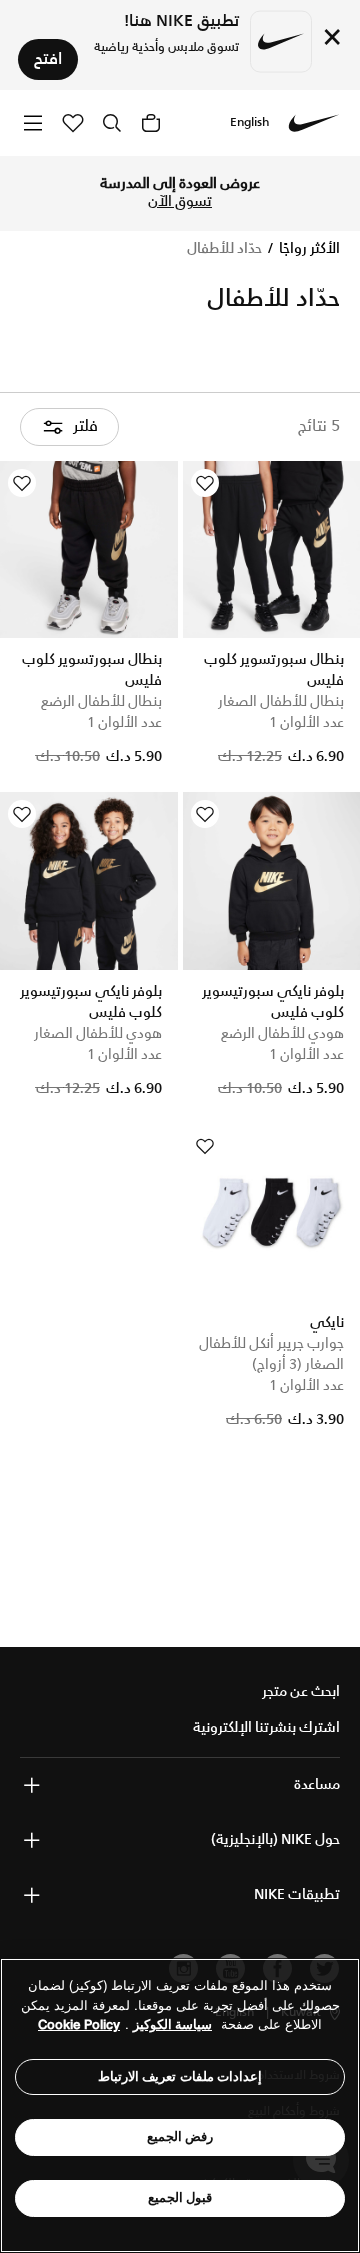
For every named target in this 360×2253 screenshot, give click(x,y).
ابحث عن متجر (301, 1692)
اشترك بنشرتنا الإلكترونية (266, 1728)
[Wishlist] (205, 483)
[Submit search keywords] (112, 123)
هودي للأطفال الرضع (282, 1034)
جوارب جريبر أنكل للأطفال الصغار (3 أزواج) (271, 1354)
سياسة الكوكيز (172, 2024)
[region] (180, 2105)
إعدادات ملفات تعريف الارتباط (180, 2076)
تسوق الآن (180, 202)
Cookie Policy (79, 2024)
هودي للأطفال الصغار (98, 1034)
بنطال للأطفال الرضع (101, 702)
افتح (48, 59)
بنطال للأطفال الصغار (281, 702)
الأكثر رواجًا (308, 249)
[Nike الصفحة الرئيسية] (314, 123)
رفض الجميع (180, 2136)
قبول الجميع (180, 2197)
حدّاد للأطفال (224, 249)
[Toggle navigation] (33, 122)
